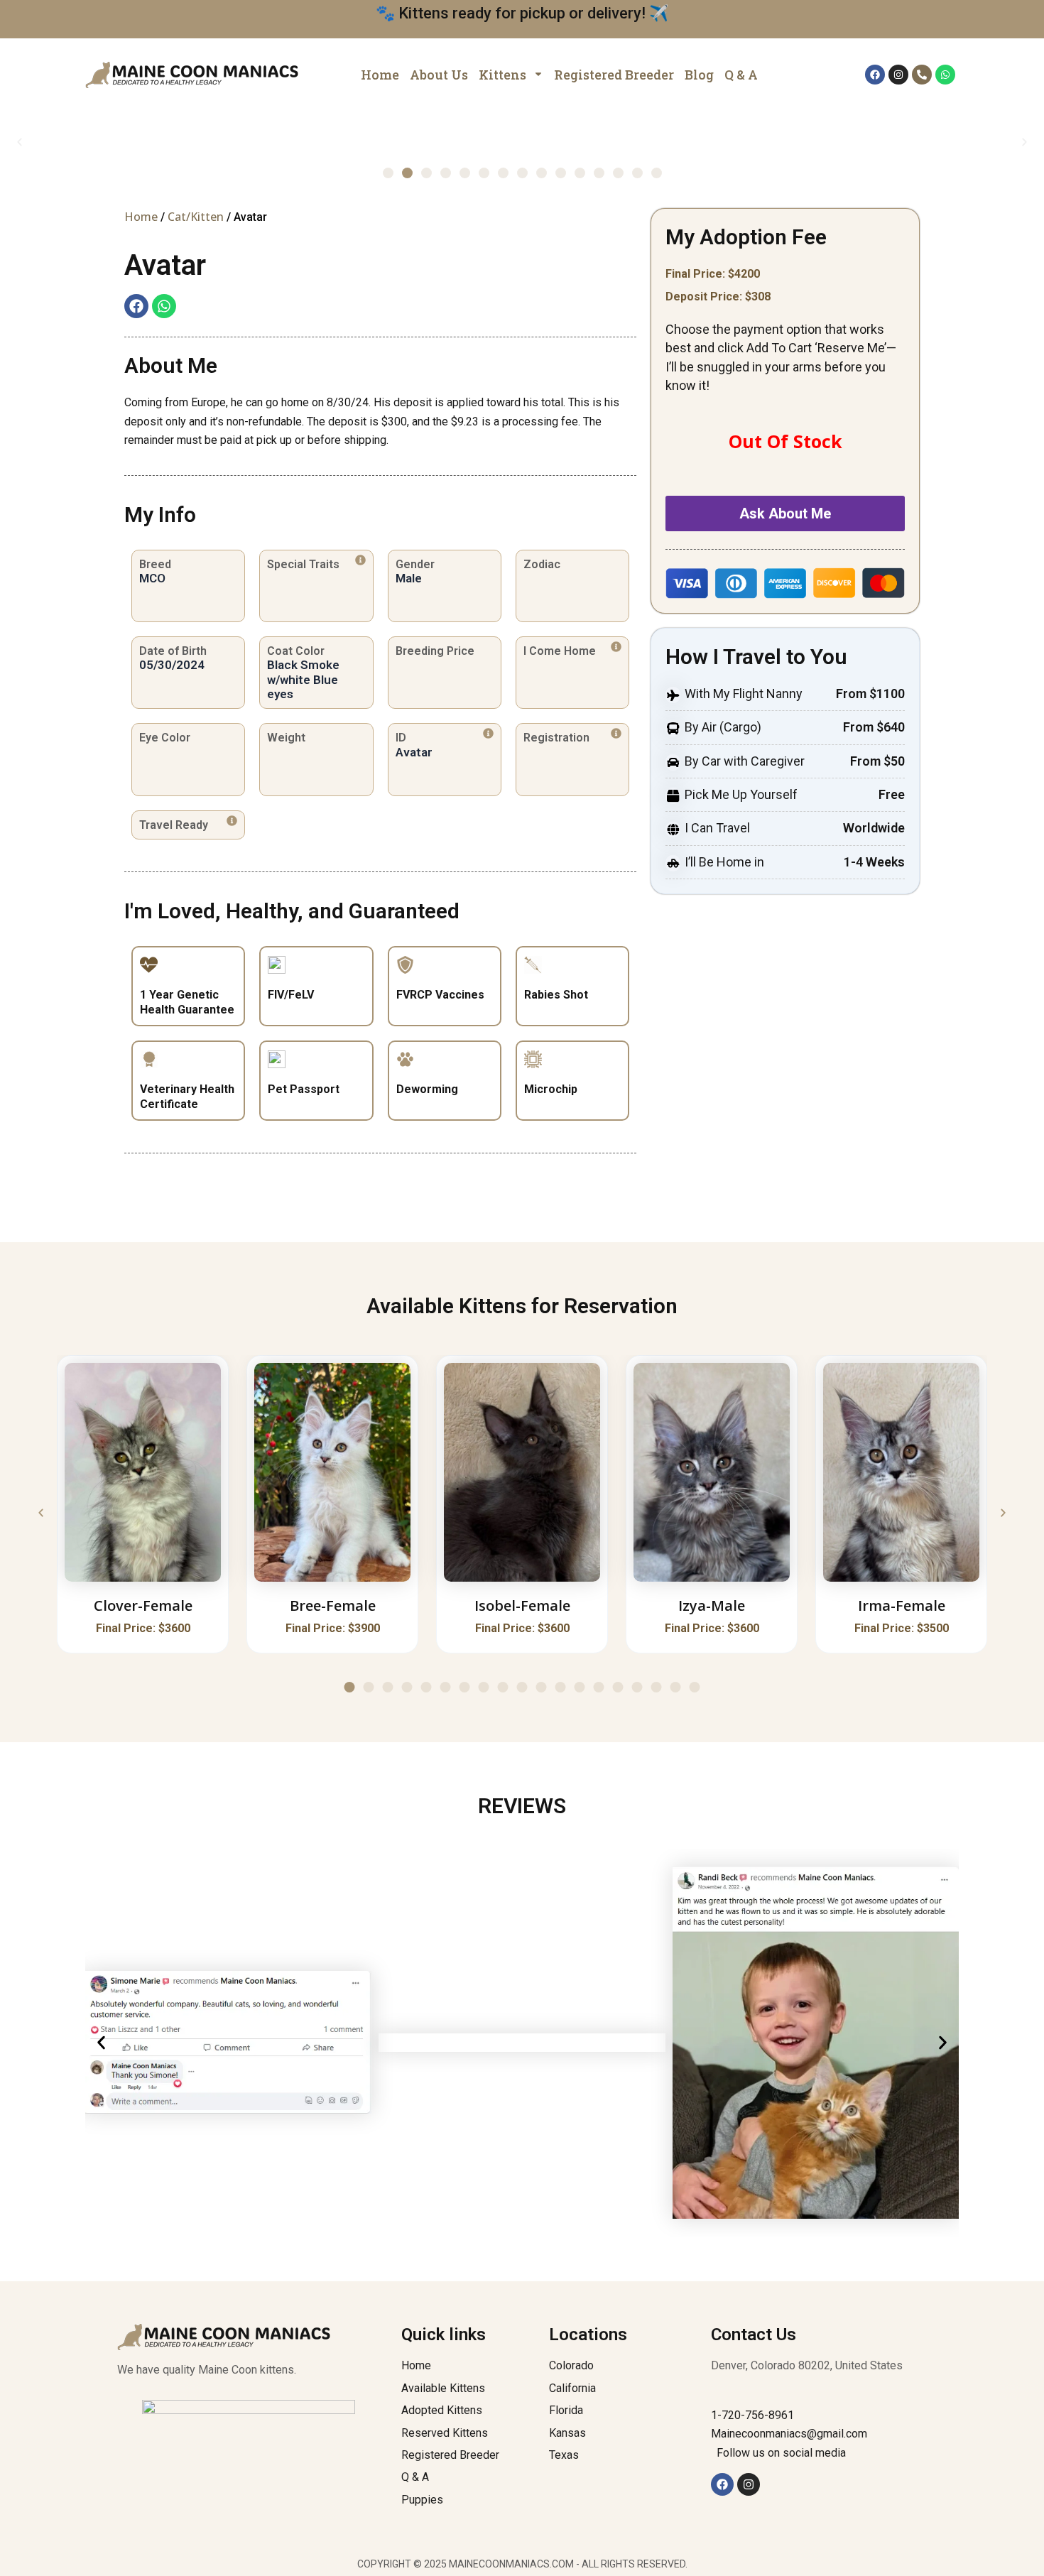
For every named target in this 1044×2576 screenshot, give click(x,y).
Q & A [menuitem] (741, 75)
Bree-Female (333, 1605)
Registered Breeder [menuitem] (614, 75)
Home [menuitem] (380, 75)
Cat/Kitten (196, 217)
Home (141, 217)
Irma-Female (902, 1605)
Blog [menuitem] (699, 75)
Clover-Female (143, 1605)
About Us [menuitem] (439, 75)
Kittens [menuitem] (502, 75)
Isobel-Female (522, 1605)
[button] (20, 142)
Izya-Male (712, 1605)
